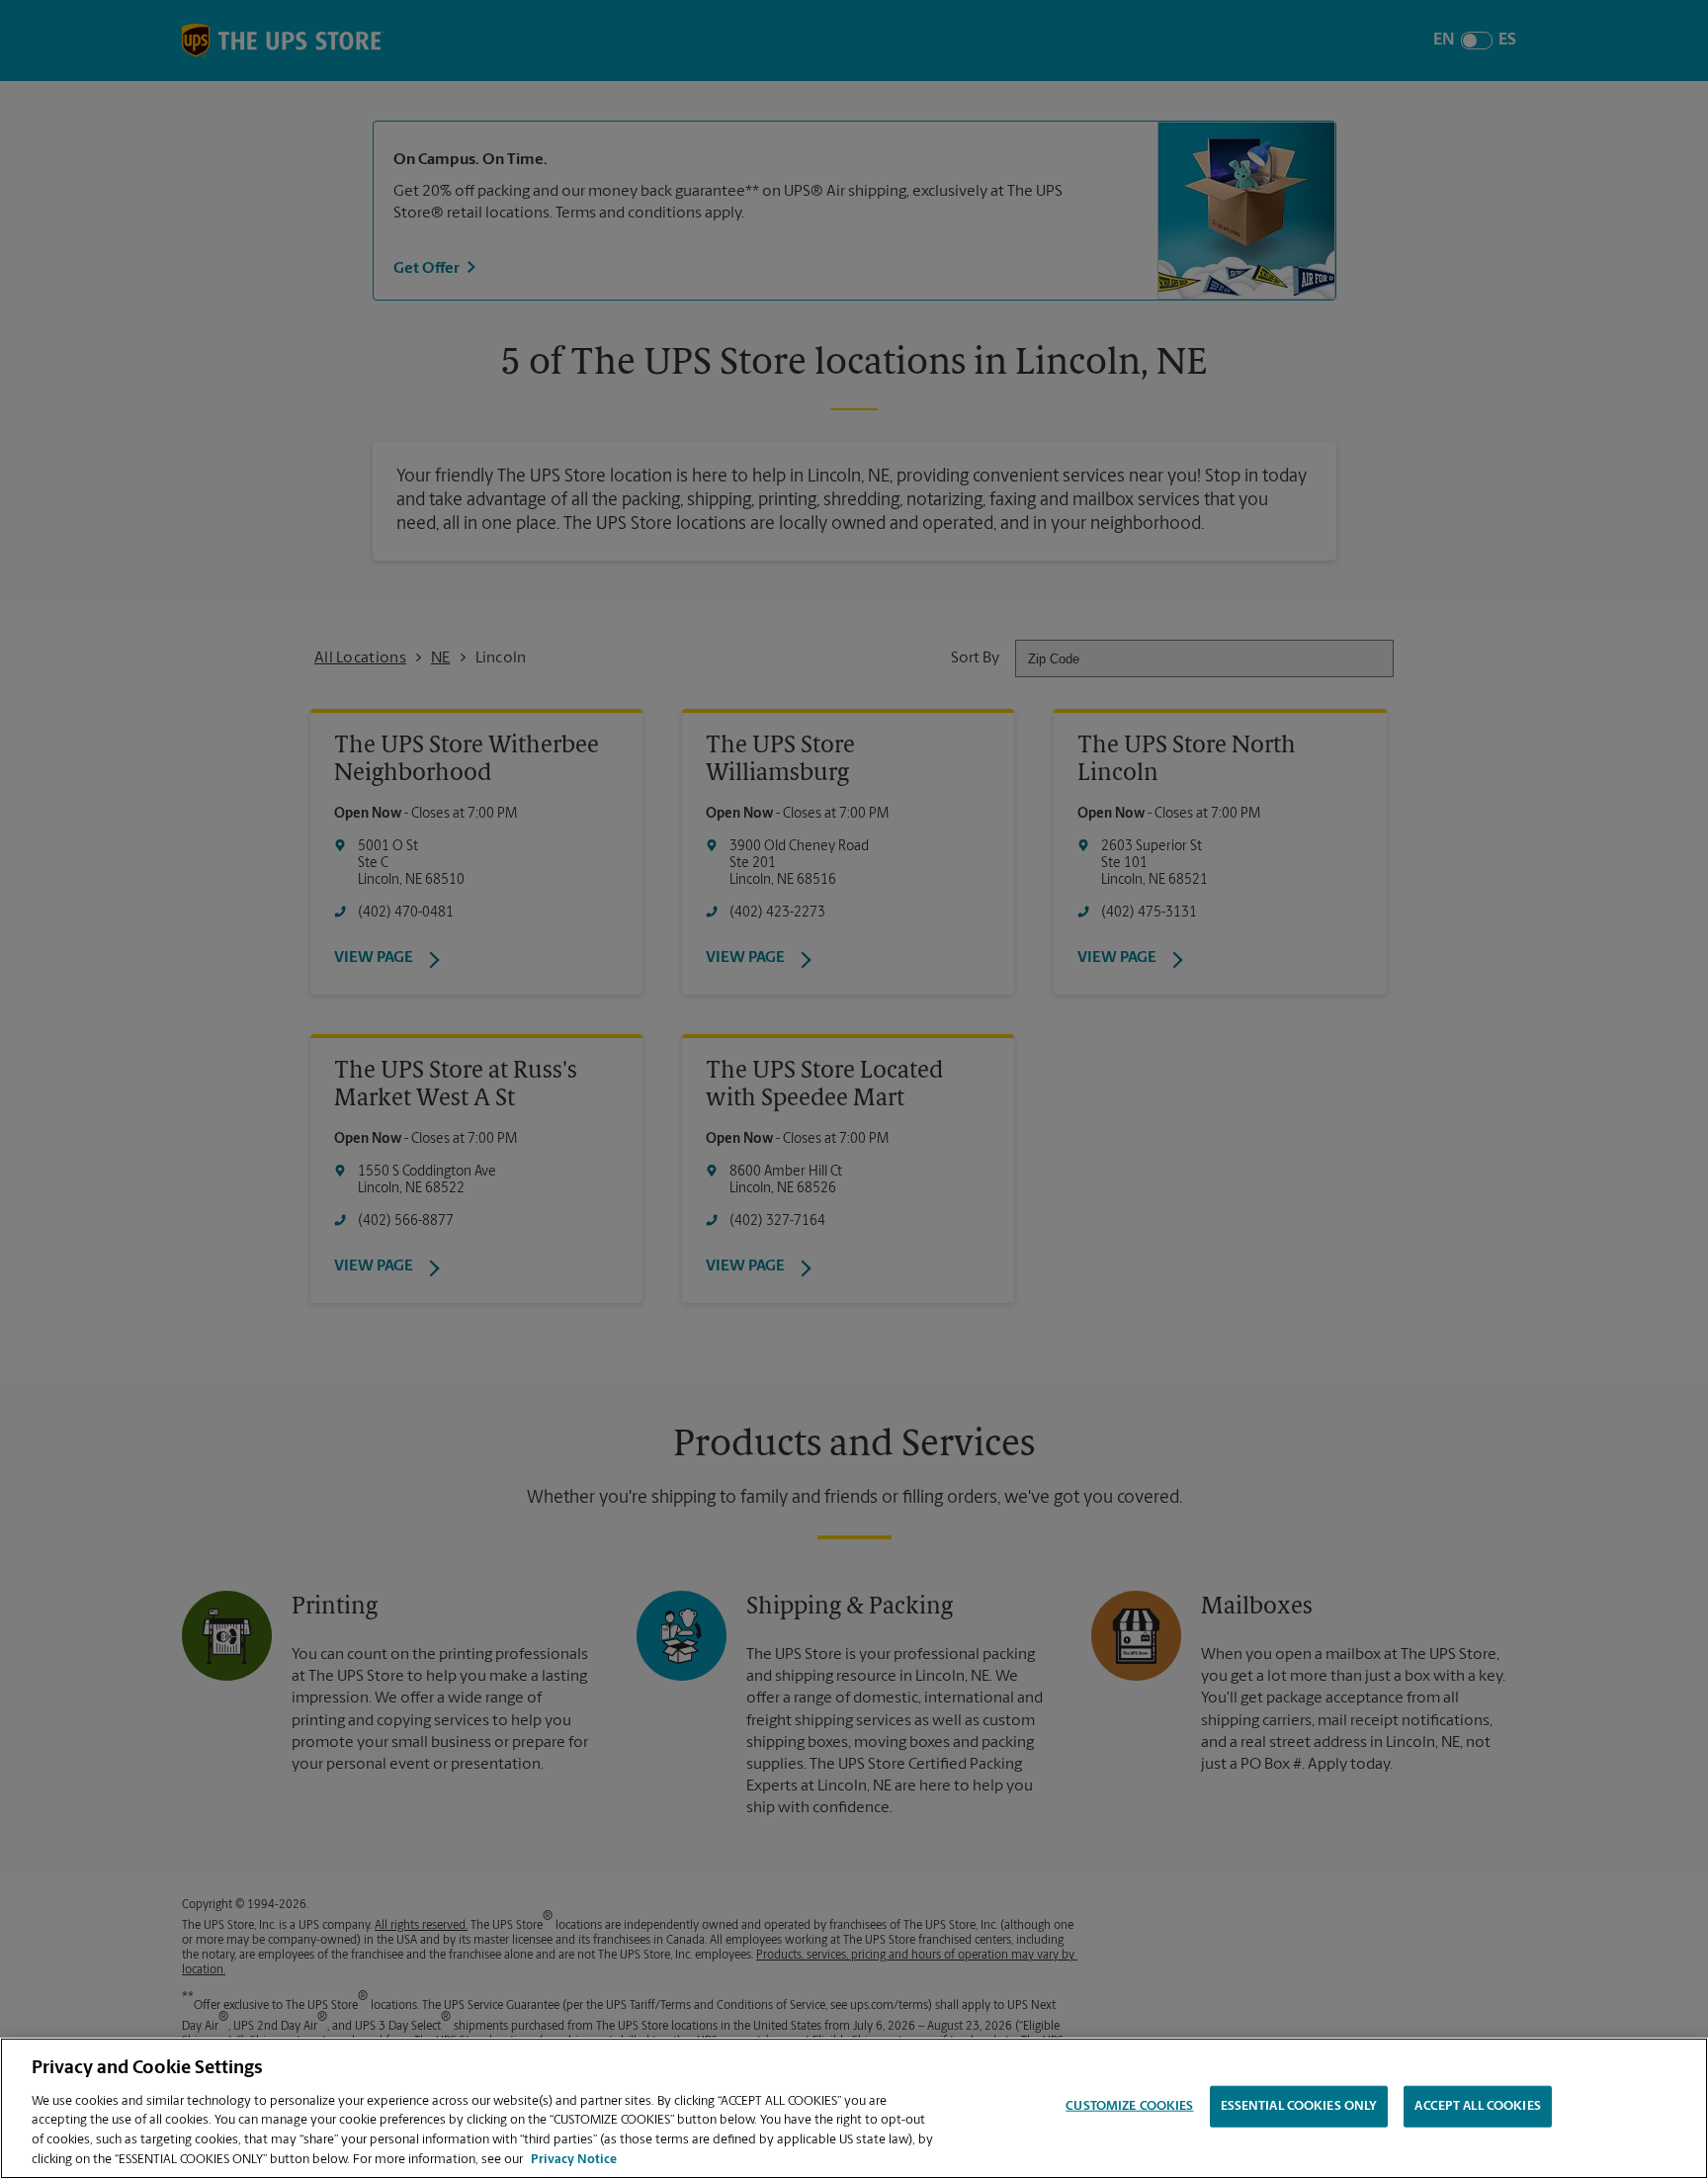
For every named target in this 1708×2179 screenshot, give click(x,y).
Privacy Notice (574, 2159)
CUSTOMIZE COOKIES (1129, 2106)
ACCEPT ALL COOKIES (1477, 2106)
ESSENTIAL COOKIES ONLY (1299, 2106)
